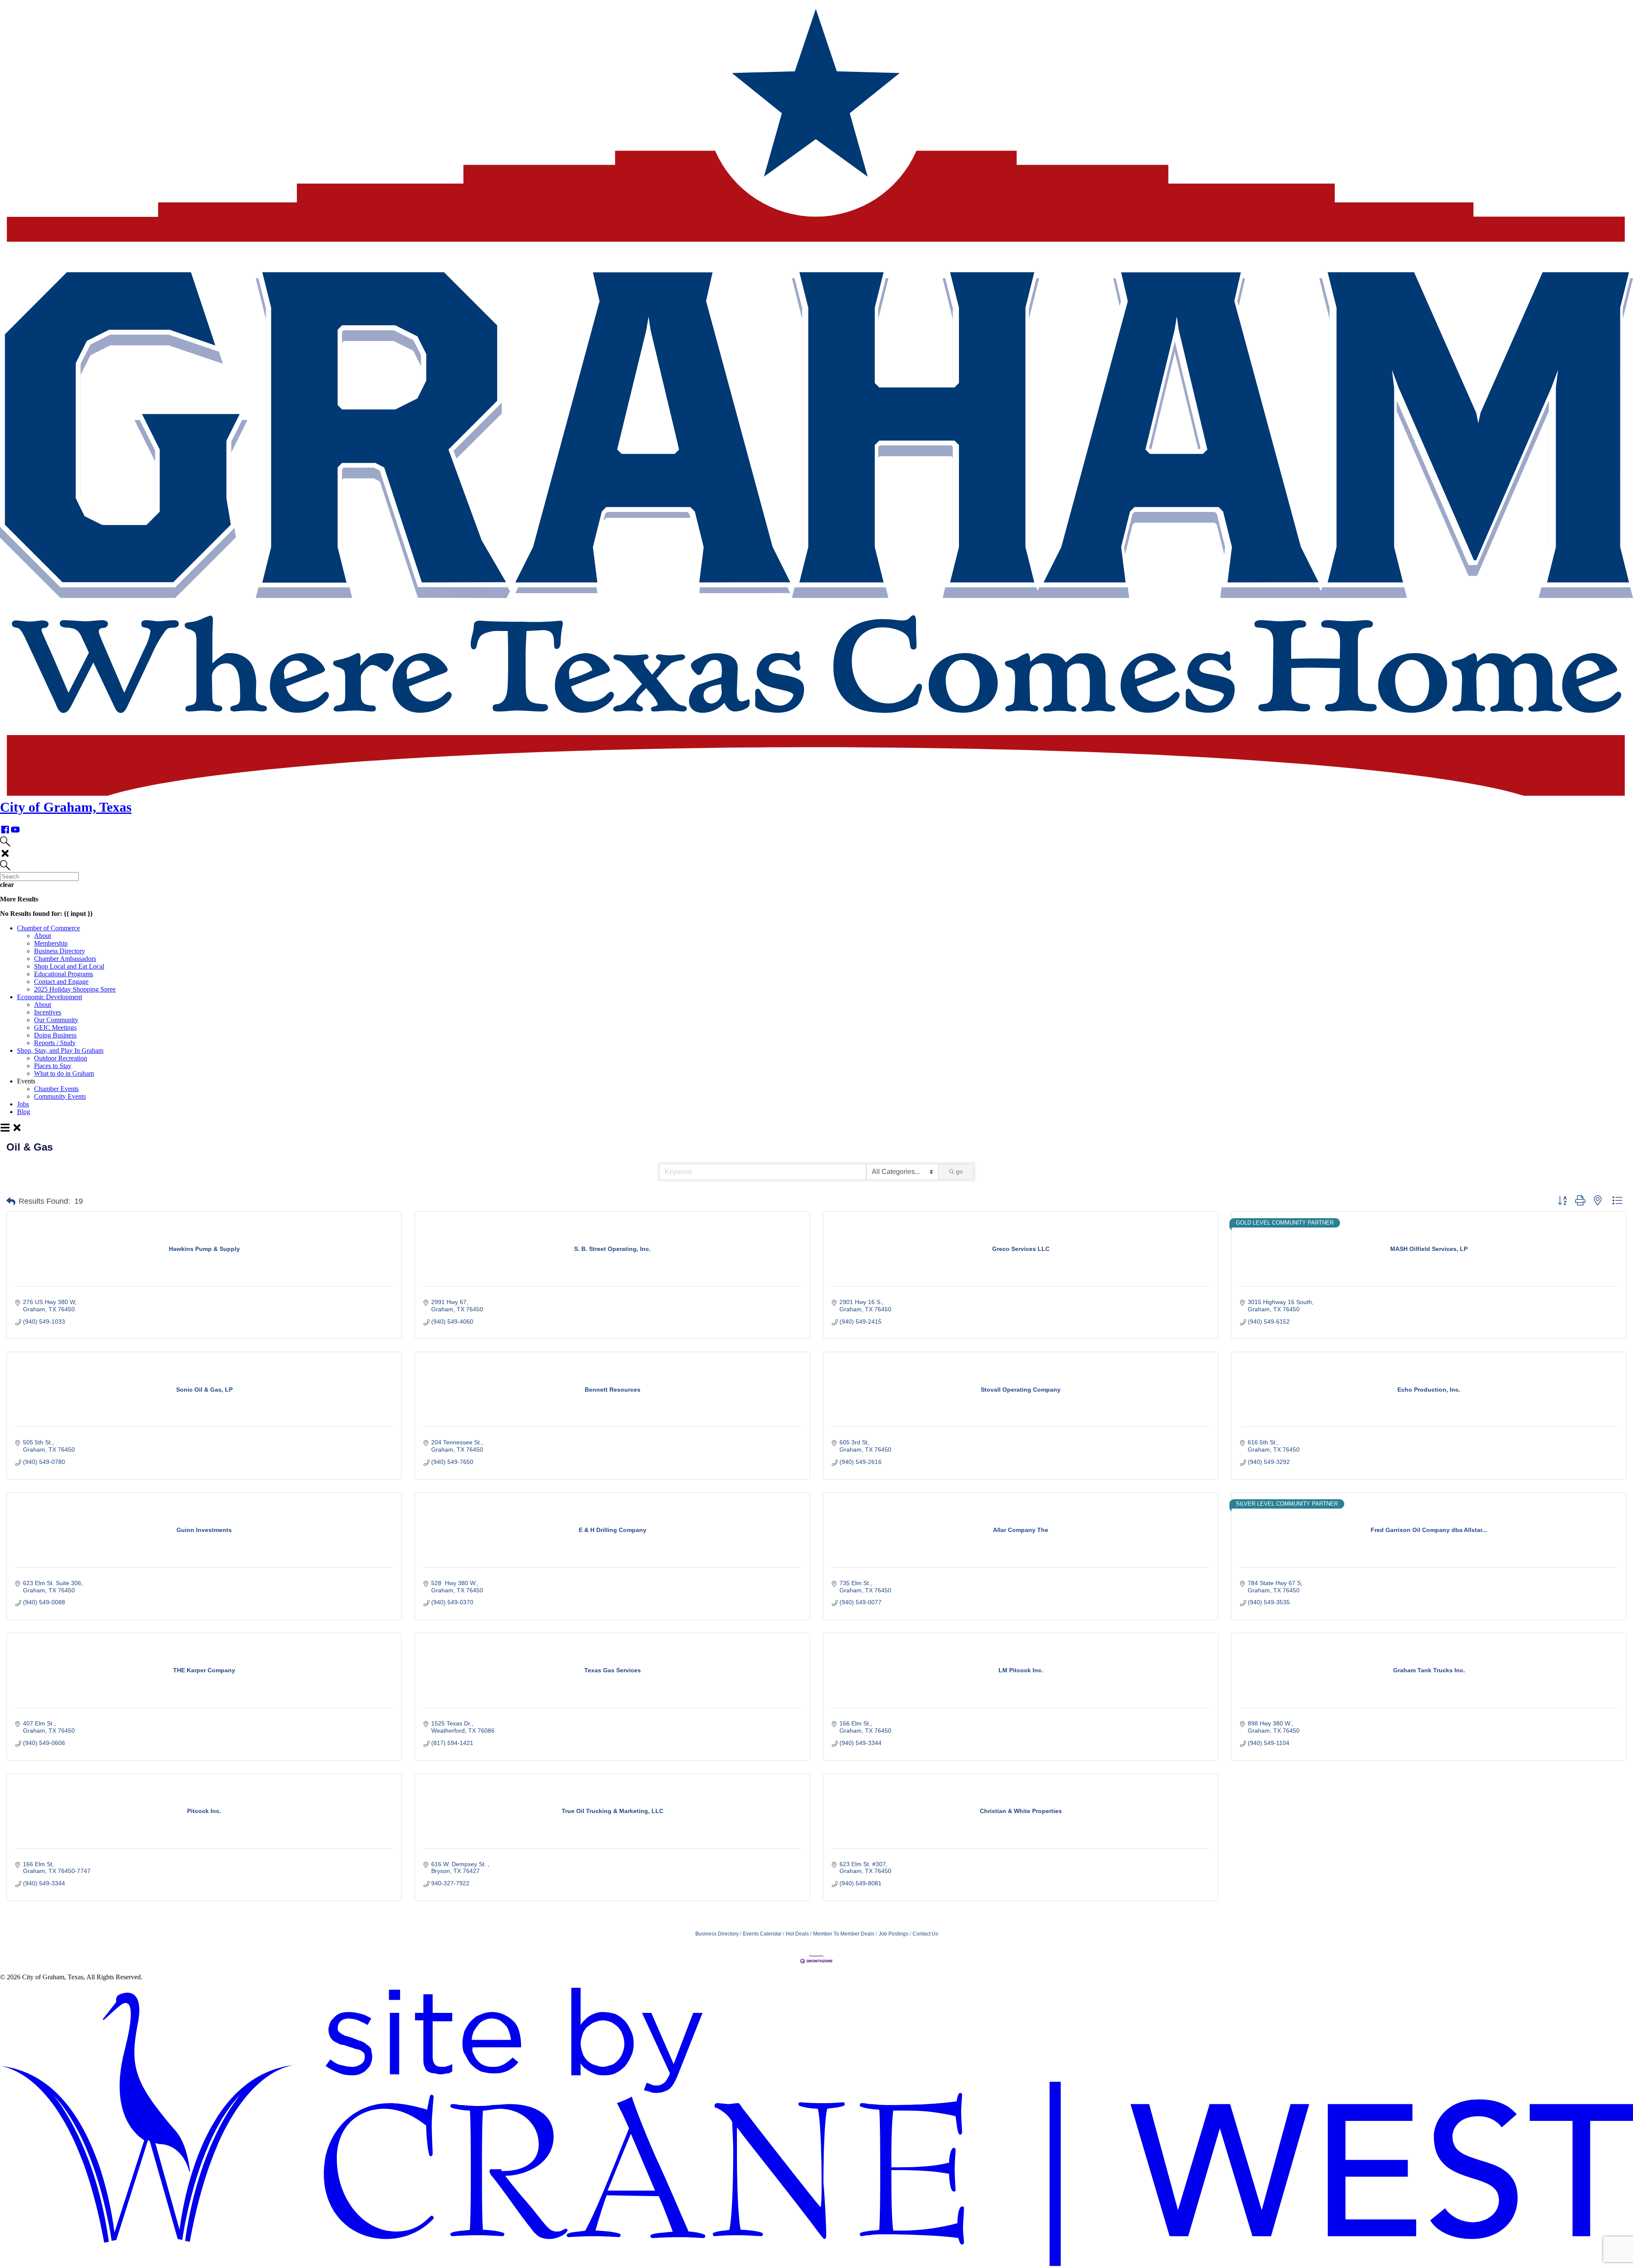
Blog (24, 1112)
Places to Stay (53, 1066)
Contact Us (925, 1934)
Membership (51, 943)
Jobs (23, 1104)
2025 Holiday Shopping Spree (75, 989)
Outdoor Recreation (61, 1058)
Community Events (60, 1096)
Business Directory (60, 951)
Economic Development (50, 997)
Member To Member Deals (844, 1934)
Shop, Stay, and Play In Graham (60, 1050)
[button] (11, 1202)
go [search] (959, 1171)
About (43, 936)
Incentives (48, 1012)
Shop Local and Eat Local (69, 966)
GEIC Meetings (55, 1027)
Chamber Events (56, 1089)
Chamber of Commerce (48, 928)
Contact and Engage (61, 982)
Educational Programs (64, 974)
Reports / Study (55, 1043)
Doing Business (55, 1035)
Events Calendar (762, 1934)
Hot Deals (797, 1934)
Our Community (56, 1020)
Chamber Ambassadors (65, 959)
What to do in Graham (64, 1073)
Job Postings (893, 1934)
